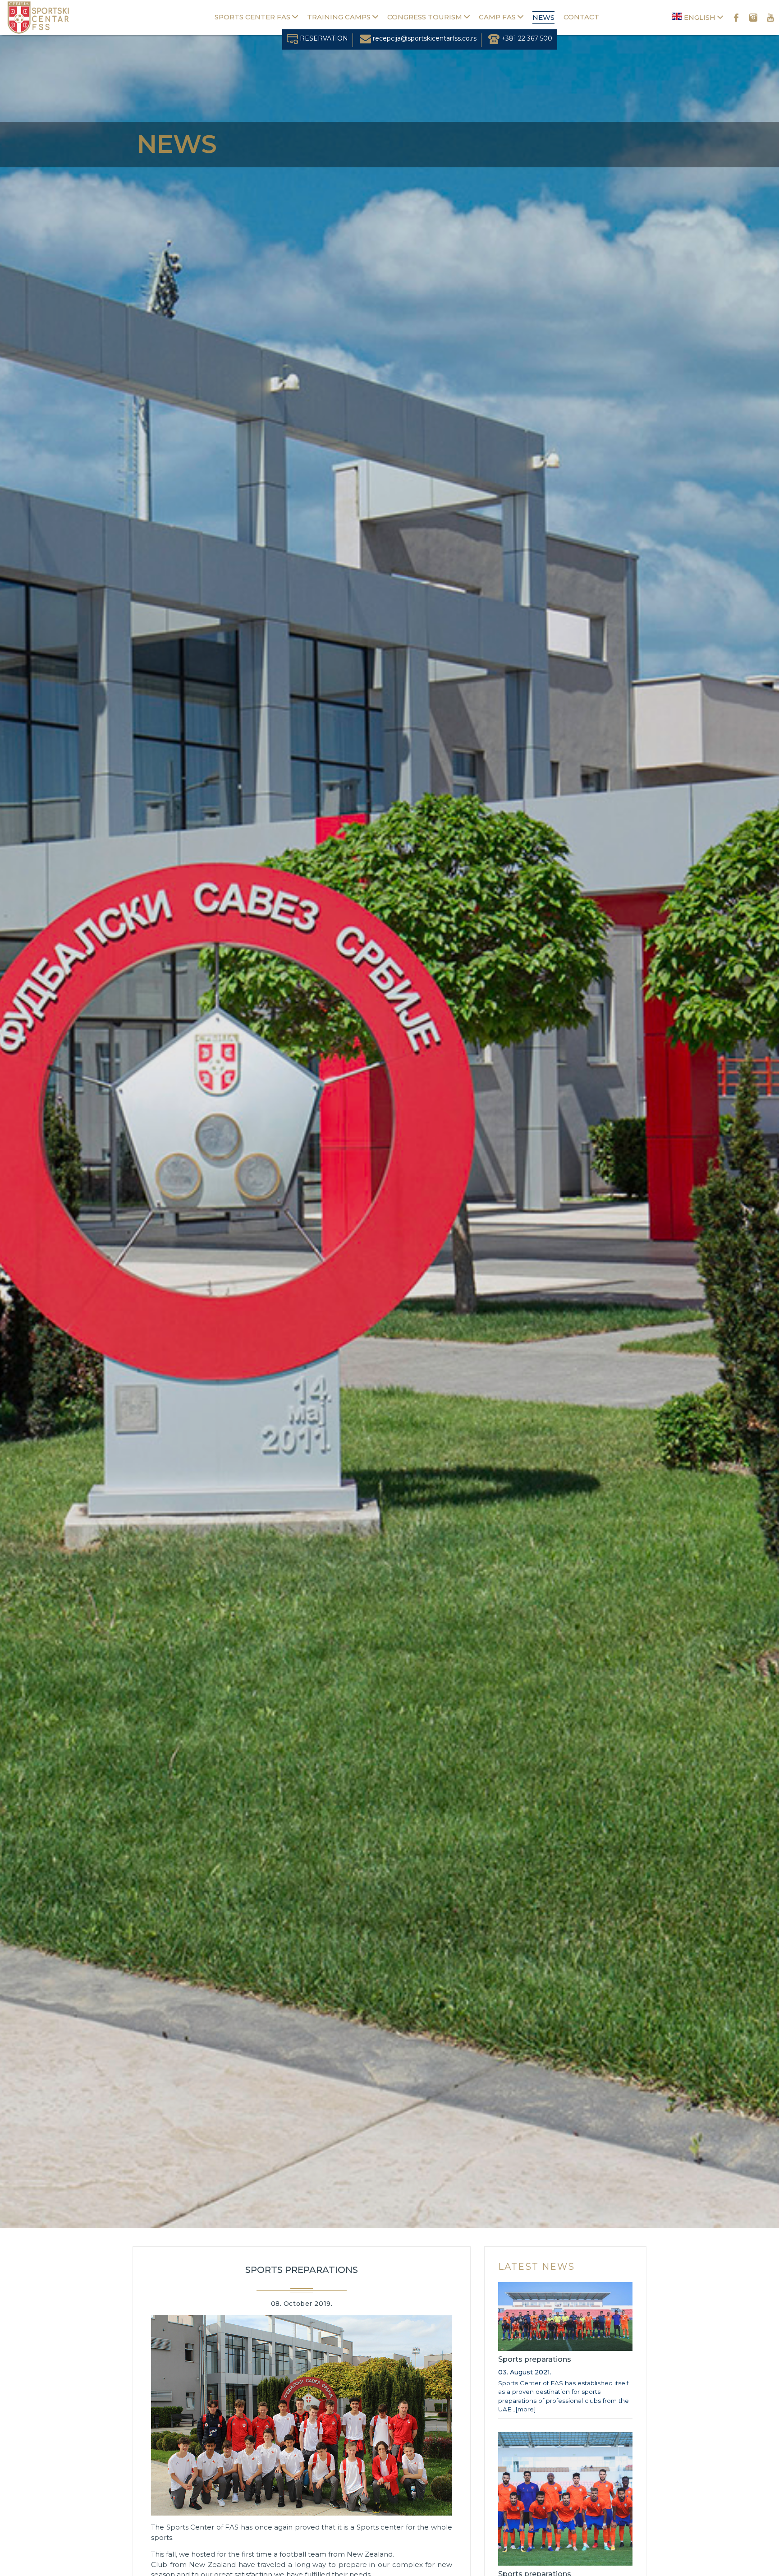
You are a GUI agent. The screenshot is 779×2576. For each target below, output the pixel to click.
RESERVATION (323, 38)
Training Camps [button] (340, 17)
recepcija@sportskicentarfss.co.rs (424, 38)
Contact (581, 17)
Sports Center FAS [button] (253, 17)
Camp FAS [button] (498, 17)
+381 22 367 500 (526, 38)
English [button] (700, 17)
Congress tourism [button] (426, 17)
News (543, 17)
